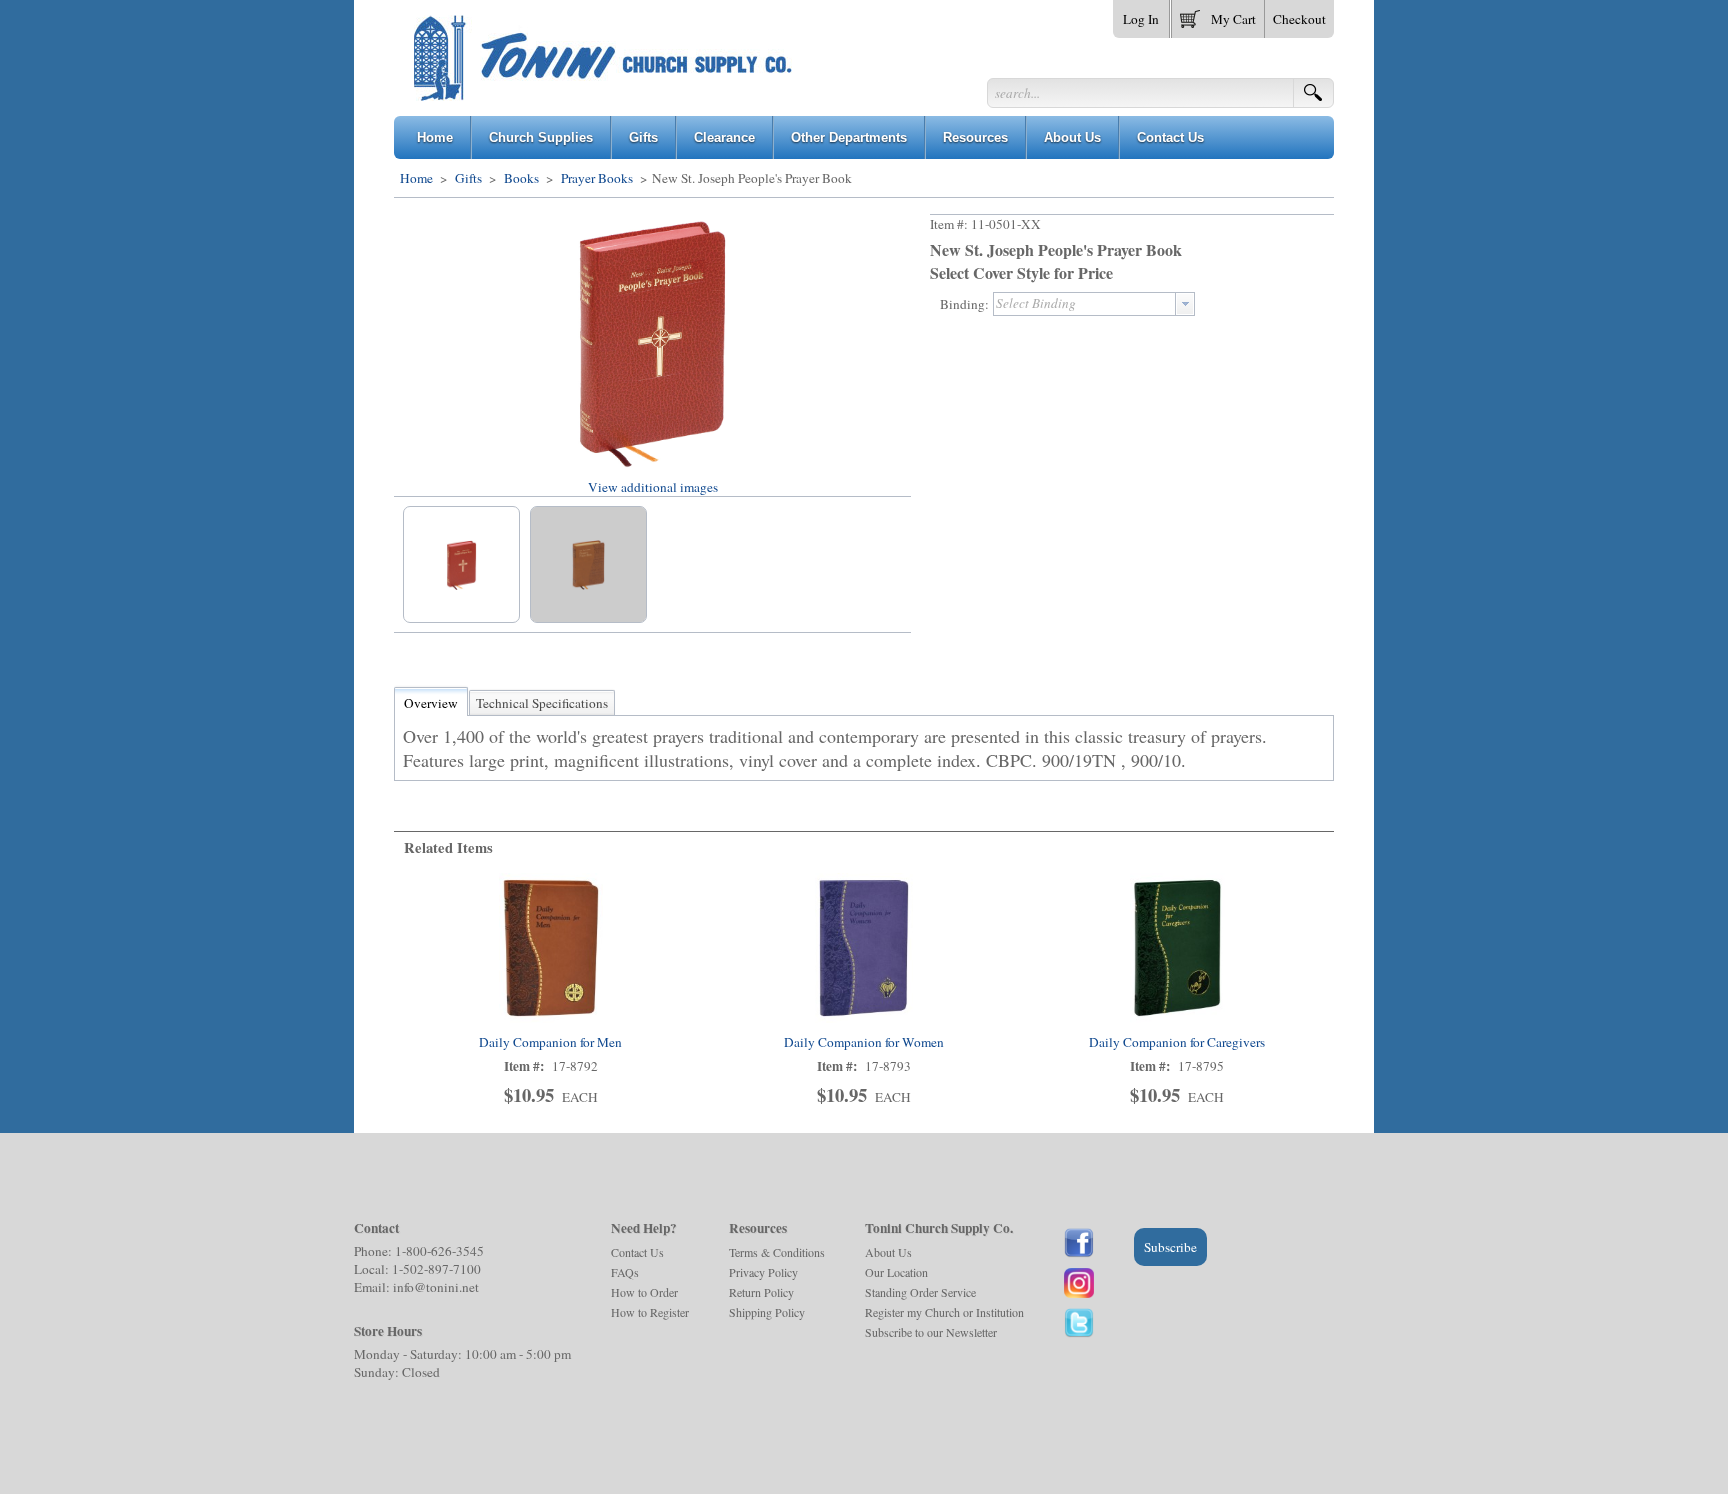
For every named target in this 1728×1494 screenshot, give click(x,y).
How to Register (650, 1312)
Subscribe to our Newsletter (931, 1332)
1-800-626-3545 (439, 1251)
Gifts (468, 178)
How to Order (644, 1292)
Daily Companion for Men (550, 1042)
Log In (1141, 19)
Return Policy (761, 1292)
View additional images (653, 487)
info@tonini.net (436, 1287)
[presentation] (1185, 304)
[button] (1218, 15)
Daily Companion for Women (864, 1042)
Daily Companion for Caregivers (1177, 1042)
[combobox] (1094, 304)
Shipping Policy (767, 1312)
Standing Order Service (920, 1292)
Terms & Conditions (777, 1252)
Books (521, 178)
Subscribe (1170, 1247)
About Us (888, 1252)
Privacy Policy (763, 1272)
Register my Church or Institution (944, 1312)
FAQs (625, 1272)
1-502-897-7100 (436, 1269)
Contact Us (637, 1252)
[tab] (431, 703)
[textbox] (1084, 304)
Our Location (896, 1272)
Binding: (964, 304)
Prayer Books (597, 178)
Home (416, 178)
